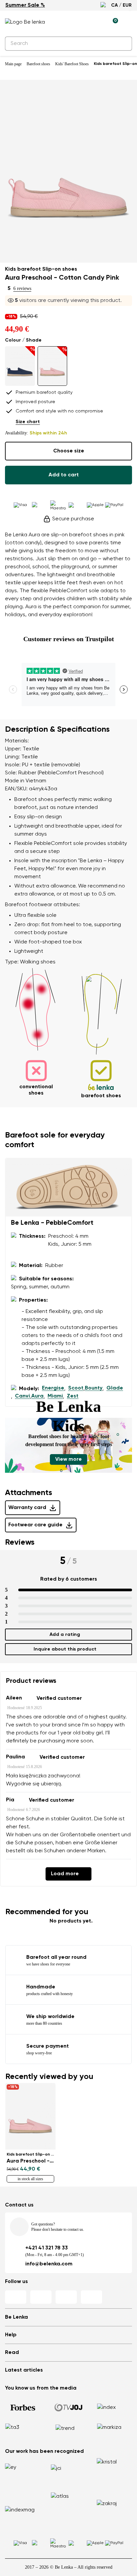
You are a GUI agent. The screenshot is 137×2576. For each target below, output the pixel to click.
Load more (65, 1874)
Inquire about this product (65, 1649)
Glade (115, 1388)
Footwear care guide (35, 1525)
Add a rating (65, 1635)
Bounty (94, 1388)
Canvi (22, 1396)
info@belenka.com (49, 2264)
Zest (73, 1396)
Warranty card (27, 1508)
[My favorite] (82, 22)
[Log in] (97, 22)
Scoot (76, 1388)
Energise (53, 1388)
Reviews (20, 1542)
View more (68, 1459)
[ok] (123, 44)
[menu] (128, 23)
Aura (37, 1396)
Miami (55, 1396)
